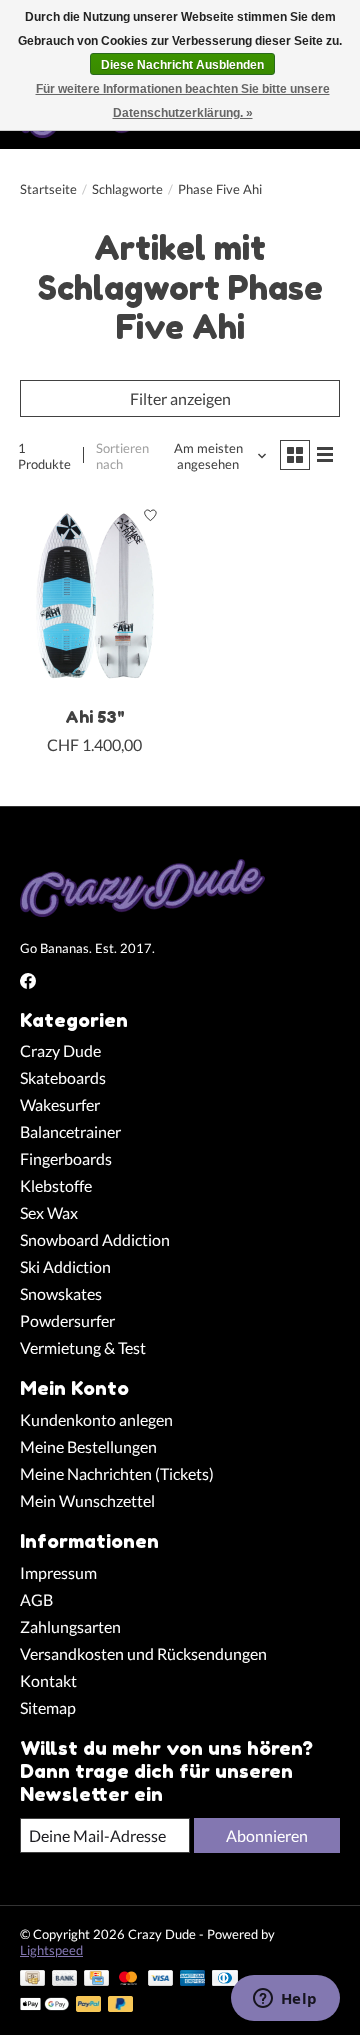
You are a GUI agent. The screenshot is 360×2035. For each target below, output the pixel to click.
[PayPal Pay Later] (121, 2005)
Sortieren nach (122, 456)
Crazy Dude (60, 1050)
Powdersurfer (67, 1320)
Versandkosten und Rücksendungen (143, 1653)
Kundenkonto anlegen (96, 1419)
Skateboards (63, 1077)
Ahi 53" (95, 717)
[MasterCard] (128, 1979)
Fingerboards (66, 1158)
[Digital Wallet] (44, 2005)
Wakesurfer (60, 1104)
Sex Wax (49, 1212)
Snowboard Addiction (95, 1239)
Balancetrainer (70, 1131)
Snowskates (61, 1293)
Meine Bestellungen (88, 1446)
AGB (36, 1599)
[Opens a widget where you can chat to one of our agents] (285, 2000)
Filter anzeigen (180, 398)
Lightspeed (51, 1950)
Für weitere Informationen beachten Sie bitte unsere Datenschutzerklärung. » (183, 101)
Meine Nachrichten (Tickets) (117, 1473)
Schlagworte (127, 189)
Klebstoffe (56, 1185)
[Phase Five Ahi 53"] (95, 595)
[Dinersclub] (225, 1979)
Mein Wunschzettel (87, 1500)
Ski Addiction (65, 1266)
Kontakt (48, 1680)
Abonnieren (267, 1835)
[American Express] (193, 1979)
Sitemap (48, 1707)
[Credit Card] (96, 1979)
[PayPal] (89, 2005)
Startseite (48, 189)
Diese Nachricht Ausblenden (182, 65)
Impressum (58, 1572)
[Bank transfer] (65, 1979)
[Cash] (32, 1979)
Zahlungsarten (70, 1626)
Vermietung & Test (83, 1347)
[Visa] (161, 1979)
